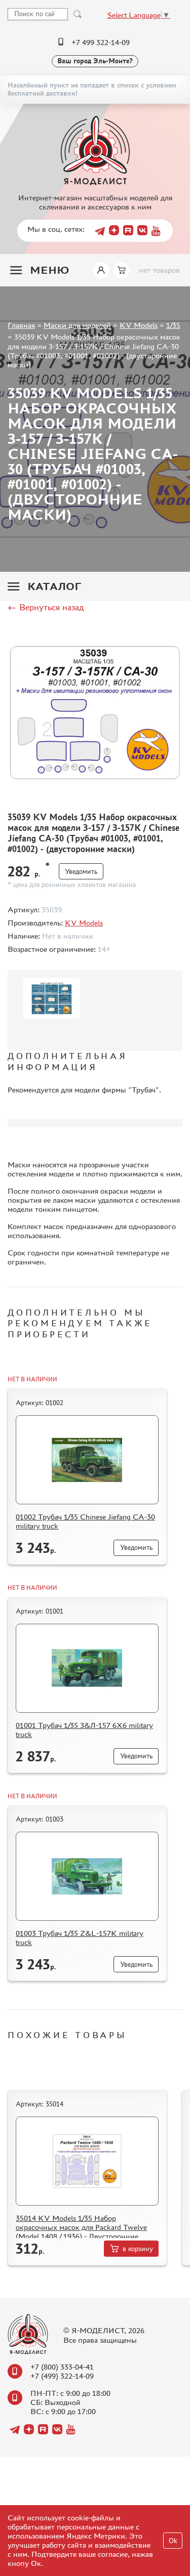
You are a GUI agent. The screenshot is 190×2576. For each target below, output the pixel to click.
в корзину (138, 2249)
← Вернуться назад (46, 607)
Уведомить (81, 872)
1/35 (173, 325)
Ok (173, 2541)
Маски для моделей (77, 325)
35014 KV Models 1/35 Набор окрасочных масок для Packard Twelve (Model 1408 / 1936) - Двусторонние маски (81, 2232)
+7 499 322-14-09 (101, 42)
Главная (21, 325)
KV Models (139, 325)
